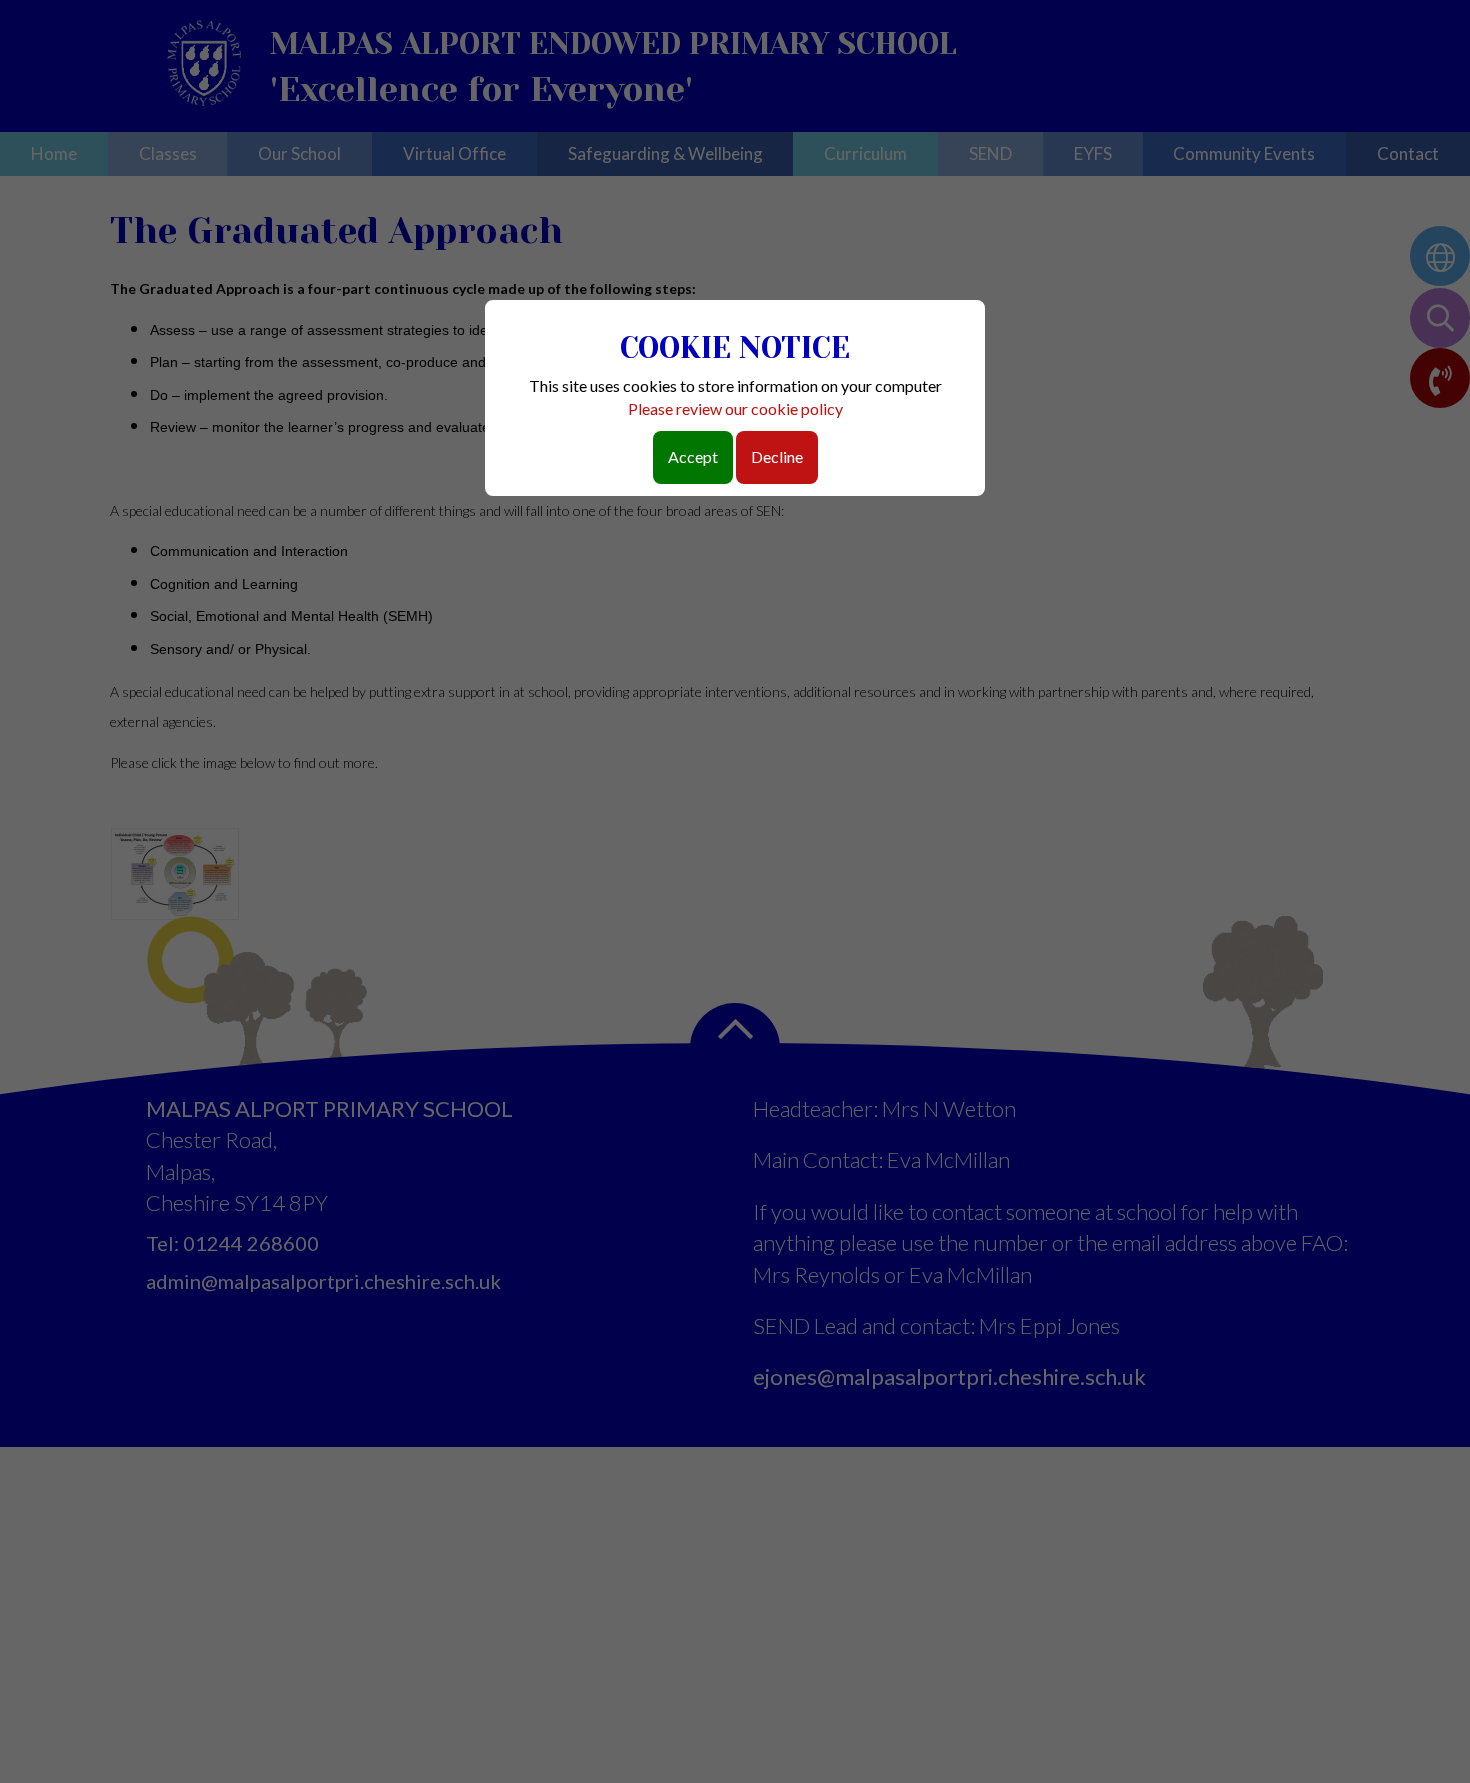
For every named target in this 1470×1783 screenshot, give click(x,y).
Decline (777, 456)
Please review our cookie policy (735, 408)
